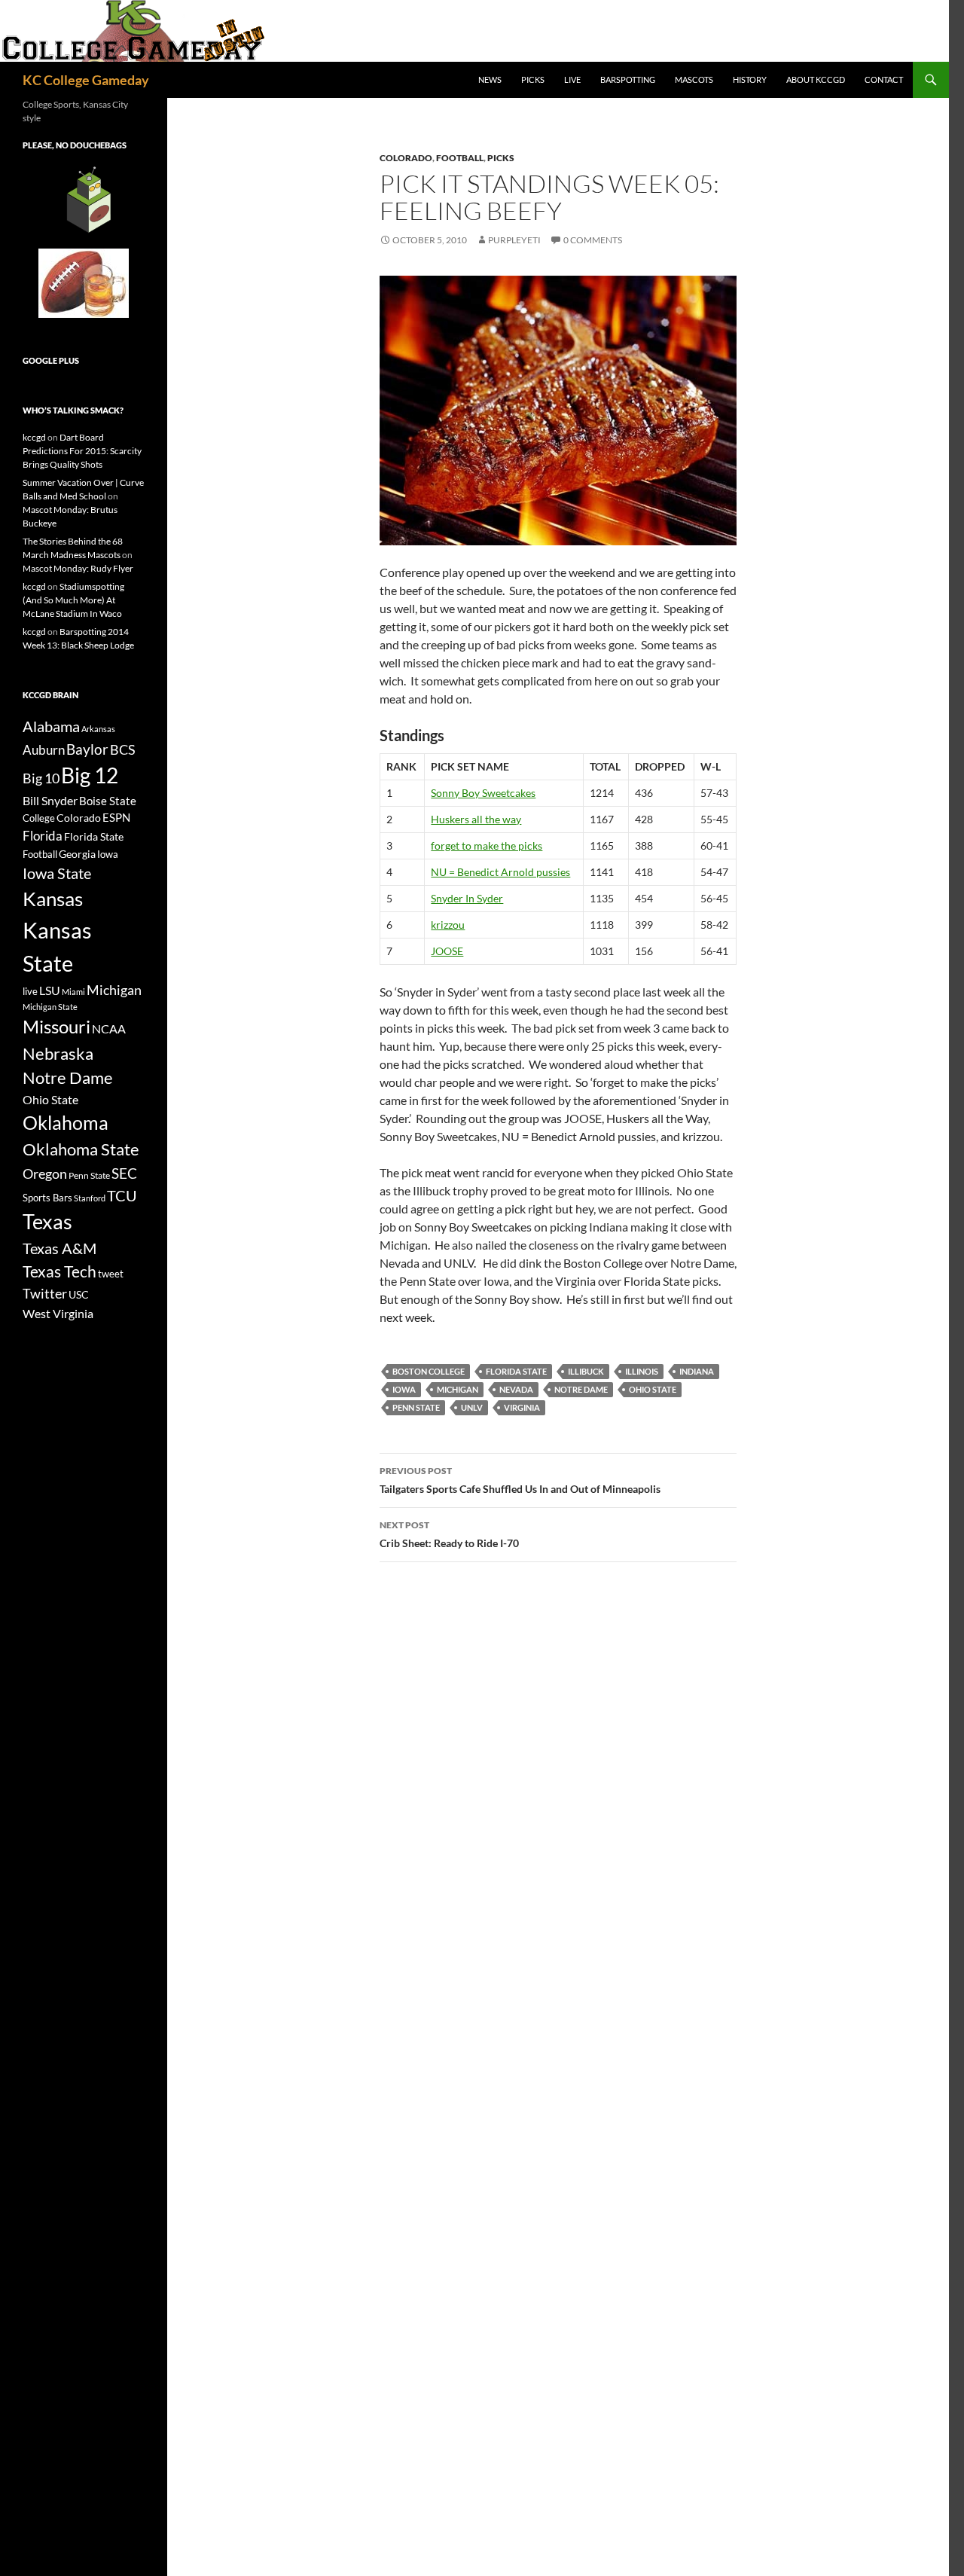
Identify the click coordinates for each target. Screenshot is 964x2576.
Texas (47, 1221)
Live (572, 79)
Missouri (56, 1027)
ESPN (116, 818)
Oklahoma (66, 1122)
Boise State (108, 801)
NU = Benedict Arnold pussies (500, 872)
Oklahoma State (81, 1149)
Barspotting (628, 79)
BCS (123, 749)
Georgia (77, 854)
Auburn (44, 750)
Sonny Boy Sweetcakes (483, 793)
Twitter (45, 1293)
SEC (124, 1173)
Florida (43, 836)
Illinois (642, 1371)
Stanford (90, 1198)
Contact (884, 79)
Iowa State (57, 873)
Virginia (522, 1407)
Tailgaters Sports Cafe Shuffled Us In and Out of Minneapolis (520, 1480)
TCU (122, 1195)
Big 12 (90, 775)
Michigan (458, 1389)
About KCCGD (816, 79)
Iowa (404, 1389)
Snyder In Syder (467, 898)
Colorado (406, 158)
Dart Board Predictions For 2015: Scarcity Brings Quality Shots (82, 451)
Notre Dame (581, 1389)
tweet (111, 1274)
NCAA (109, 1029)
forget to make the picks (487, 845)
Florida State (516, 1371)
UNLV (472, 1407)
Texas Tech (59, 1271)
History (750, 79)
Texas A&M (59, 1248)
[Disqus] (558, 1787)
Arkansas (98, 729)
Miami (73, 992)
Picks (533, 79)
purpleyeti (514, 240)
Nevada (516, 1389)
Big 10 (41, 778)
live (30, 991)
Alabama (51, 726)
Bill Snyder (50, 800)
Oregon (45, 1174)
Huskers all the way (476, 819)
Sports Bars (47, 1198)
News (490, 79)
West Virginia (58, 1313)
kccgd (34, 437)
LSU (50, 990)
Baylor (87, 749)
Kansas (53, 899)
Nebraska (58, 1053)
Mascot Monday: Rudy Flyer (78, 568)
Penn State (416, 1407)
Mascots (694, 79)
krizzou (448, 925)
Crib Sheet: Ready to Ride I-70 (449, 1534)
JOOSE (447, 951)
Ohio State (653, 1389)
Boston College (429, 1371)
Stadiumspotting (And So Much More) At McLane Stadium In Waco (73, 600)
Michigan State (50, 1007)
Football (460, 158)
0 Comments (593, 240)
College (39, 818)
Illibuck (586, 1371)
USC (79, 1295)
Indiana (697, 1371)
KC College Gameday (86, 80)
